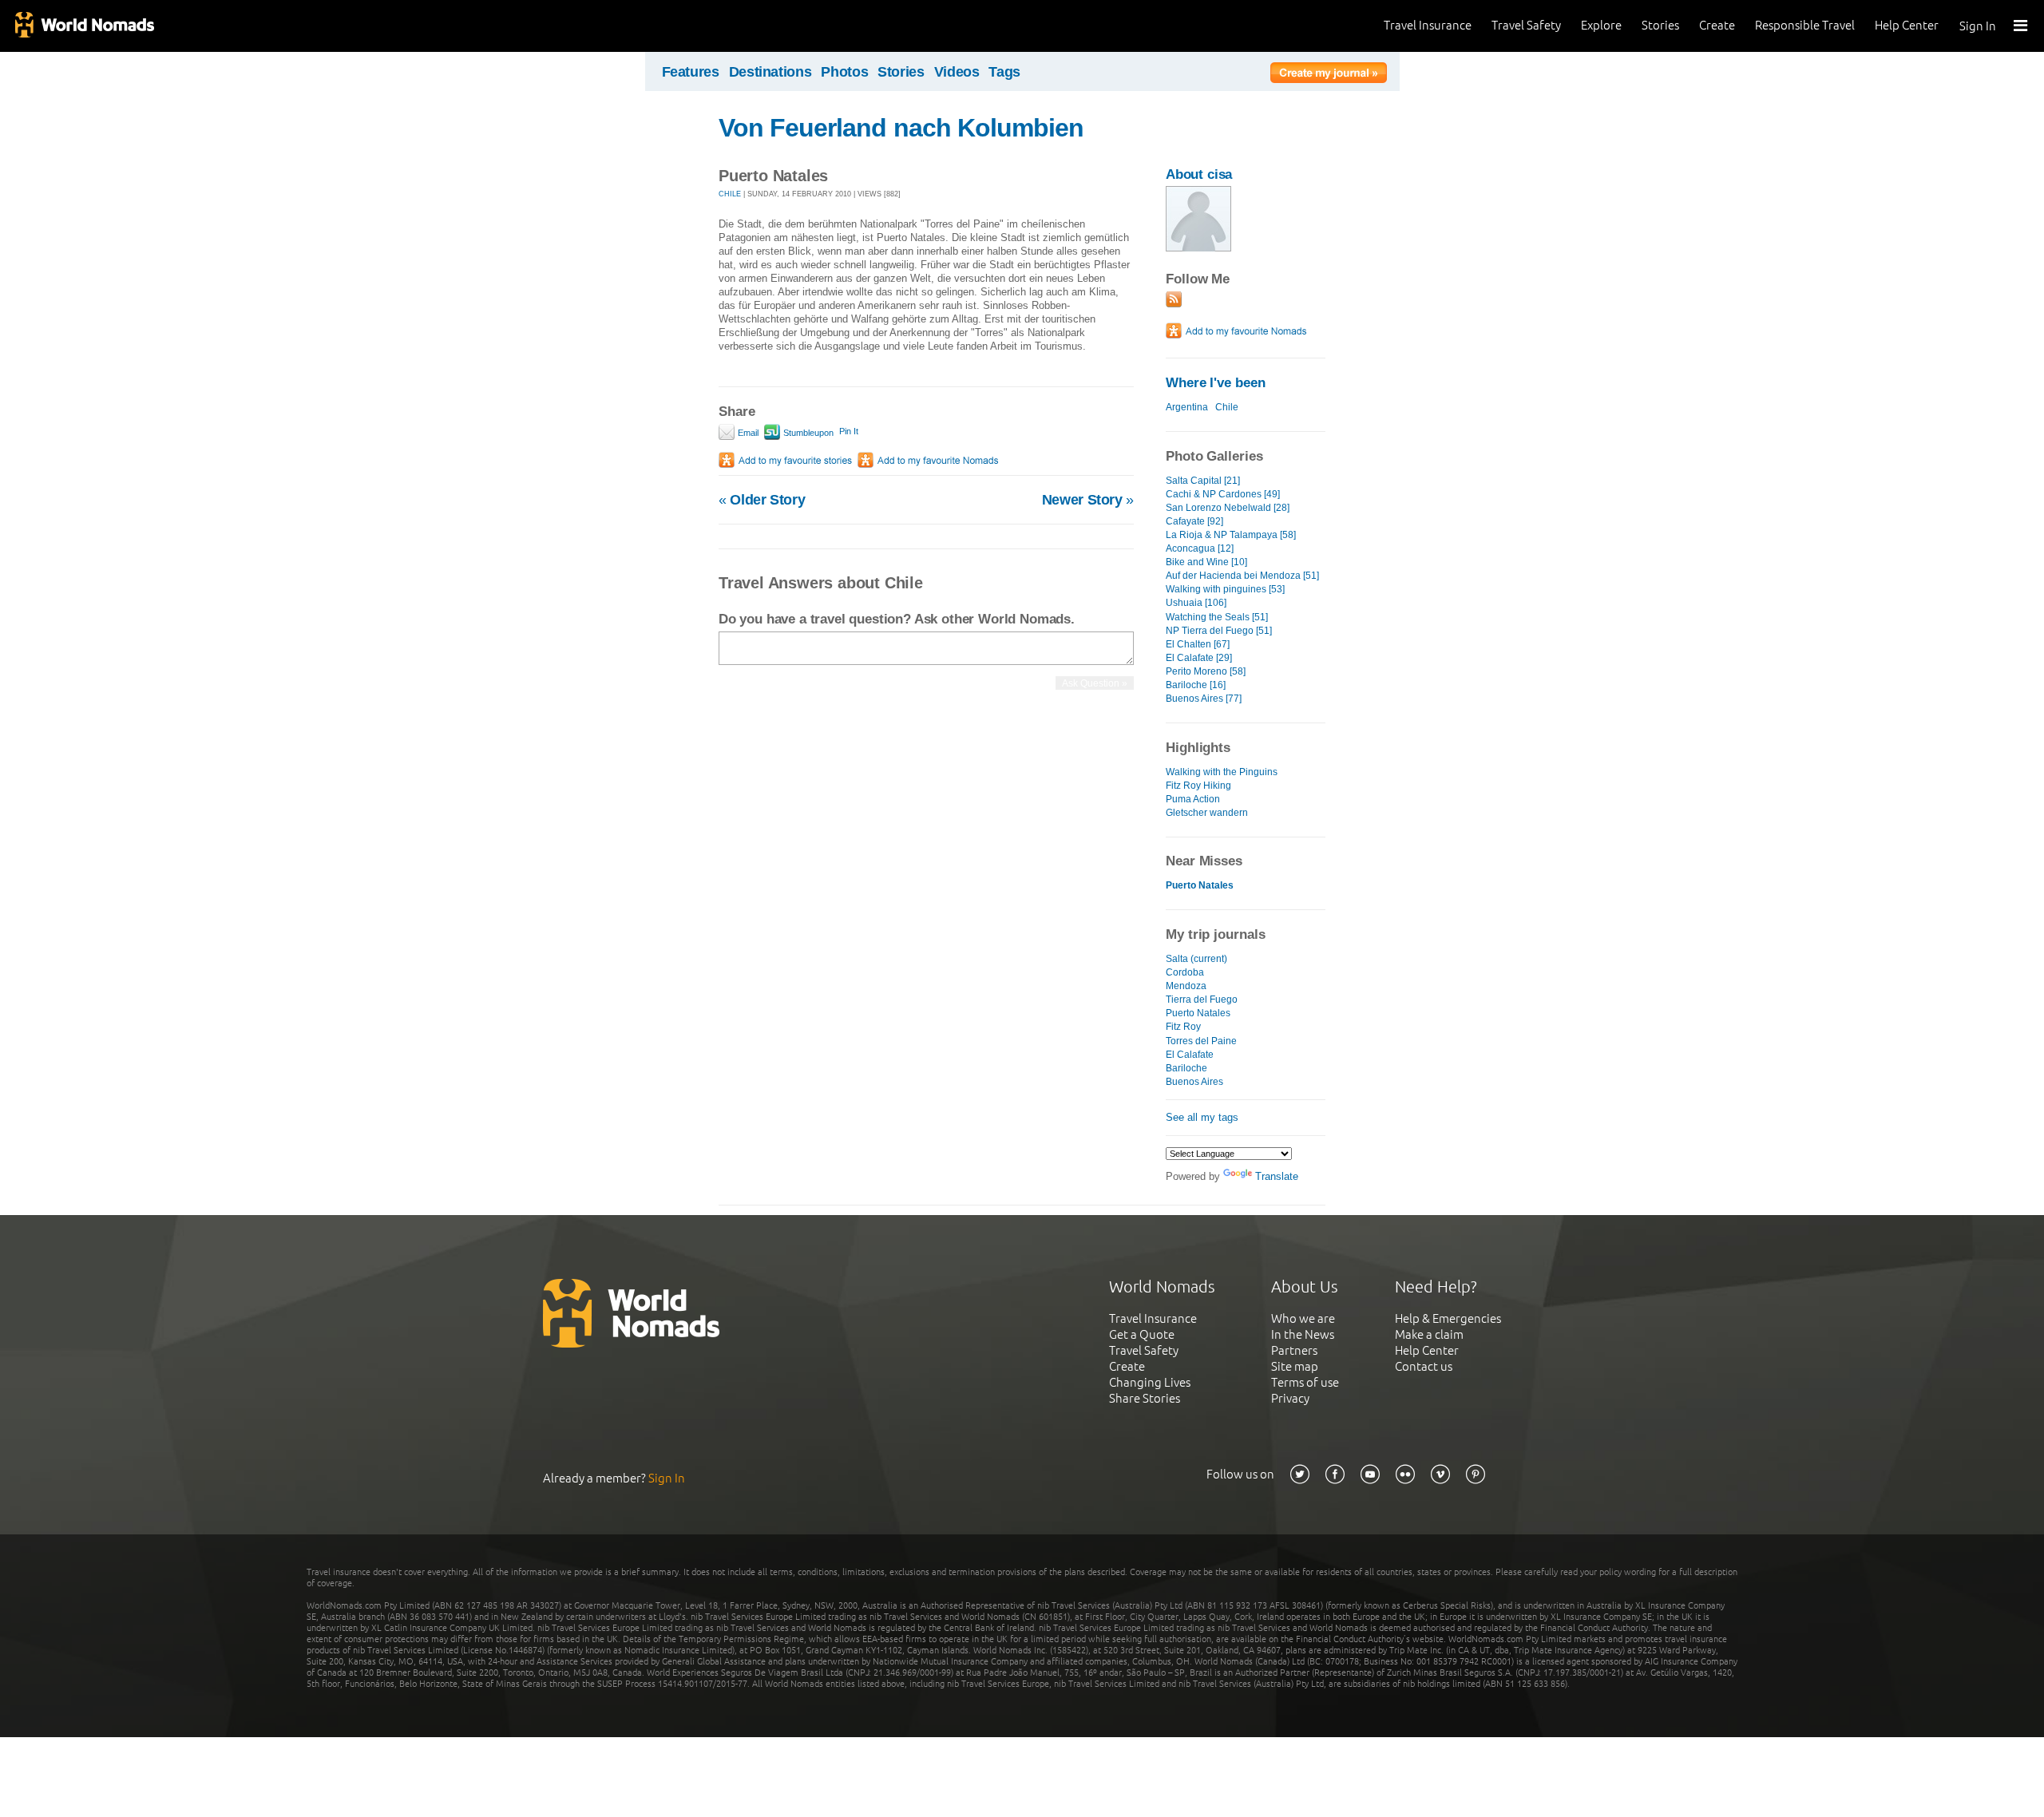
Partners (1294, 1350)
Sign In (1978, 26)
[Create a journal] (1329, 75)
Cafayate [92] (1194, 521)
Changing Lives (1150, 1382)
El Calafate (1190, 1055)
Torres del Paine (1201, 1041)
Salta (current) (1196, 959)
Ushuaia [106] (1196, 603)
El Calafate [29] (1199, 658)
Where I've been (1216, 383)
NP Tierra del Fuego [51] (1219, 631)
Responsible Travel (1805, 25)
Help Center (1907, 25)
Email (747, 433)
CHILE (730, 194)
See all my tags (1202, 1117)
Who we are (1303, 1318)
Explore (1601, 25)
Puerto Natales (1198, 1013)
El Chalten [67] (1198, 644)
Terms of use (1305, 1382)
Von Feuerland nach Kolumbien (901, 128)
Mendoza (1186, 986)
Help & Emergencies (1448, 1318)
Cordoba (1185, 972)
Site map (1295, 1366)
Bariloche (1186, 1068)
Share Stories (1145, 1398)
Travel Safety (1526, 25)
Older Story (762, 500)
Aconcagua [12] (1200, 548)
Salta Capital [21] (1203, 481)
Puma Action (1193, 799)
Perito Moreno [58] (1206, 671)
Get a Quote (1142, 1334)
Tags (1004, 72)
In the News (1303, 1334)
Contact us (1424, 1366)
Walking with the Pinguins (1222, 772)
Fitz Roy (1183, 1027)
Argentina (1187, 407)
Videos (957, 72)
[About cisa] (1198, 248)
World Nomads (84, 26)
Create (1717, 25)
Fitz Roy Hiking (1198, 786)
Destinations (770, 72)
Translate (1277, 1176)
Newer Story (1088, 500)
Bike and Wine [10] (1206, 562)
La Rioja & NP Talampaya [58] (1231, 535)
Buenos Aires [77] (1204, 699)
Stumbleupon (807, 433)
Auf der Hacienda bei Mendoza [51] (1242, 576)
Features (691, 72)
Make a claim (1429, 1334)
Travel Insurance (1428, 25)
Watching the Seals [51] (1217, 617)
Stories (1660, 25)
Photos (844, 72)
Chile (1227, 407)
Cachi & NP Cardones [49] (1223, 494)
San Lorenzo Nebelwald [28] (1228, 508)
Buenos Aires (1194, 1082)
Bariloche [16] (1196, 685)
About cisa (1199, 174)
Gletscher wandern (1207, 813)
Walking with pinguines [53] (1225, 589)
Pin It (849, 431)
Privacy (1290, 1398)
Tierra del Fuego (1202, 1000)
